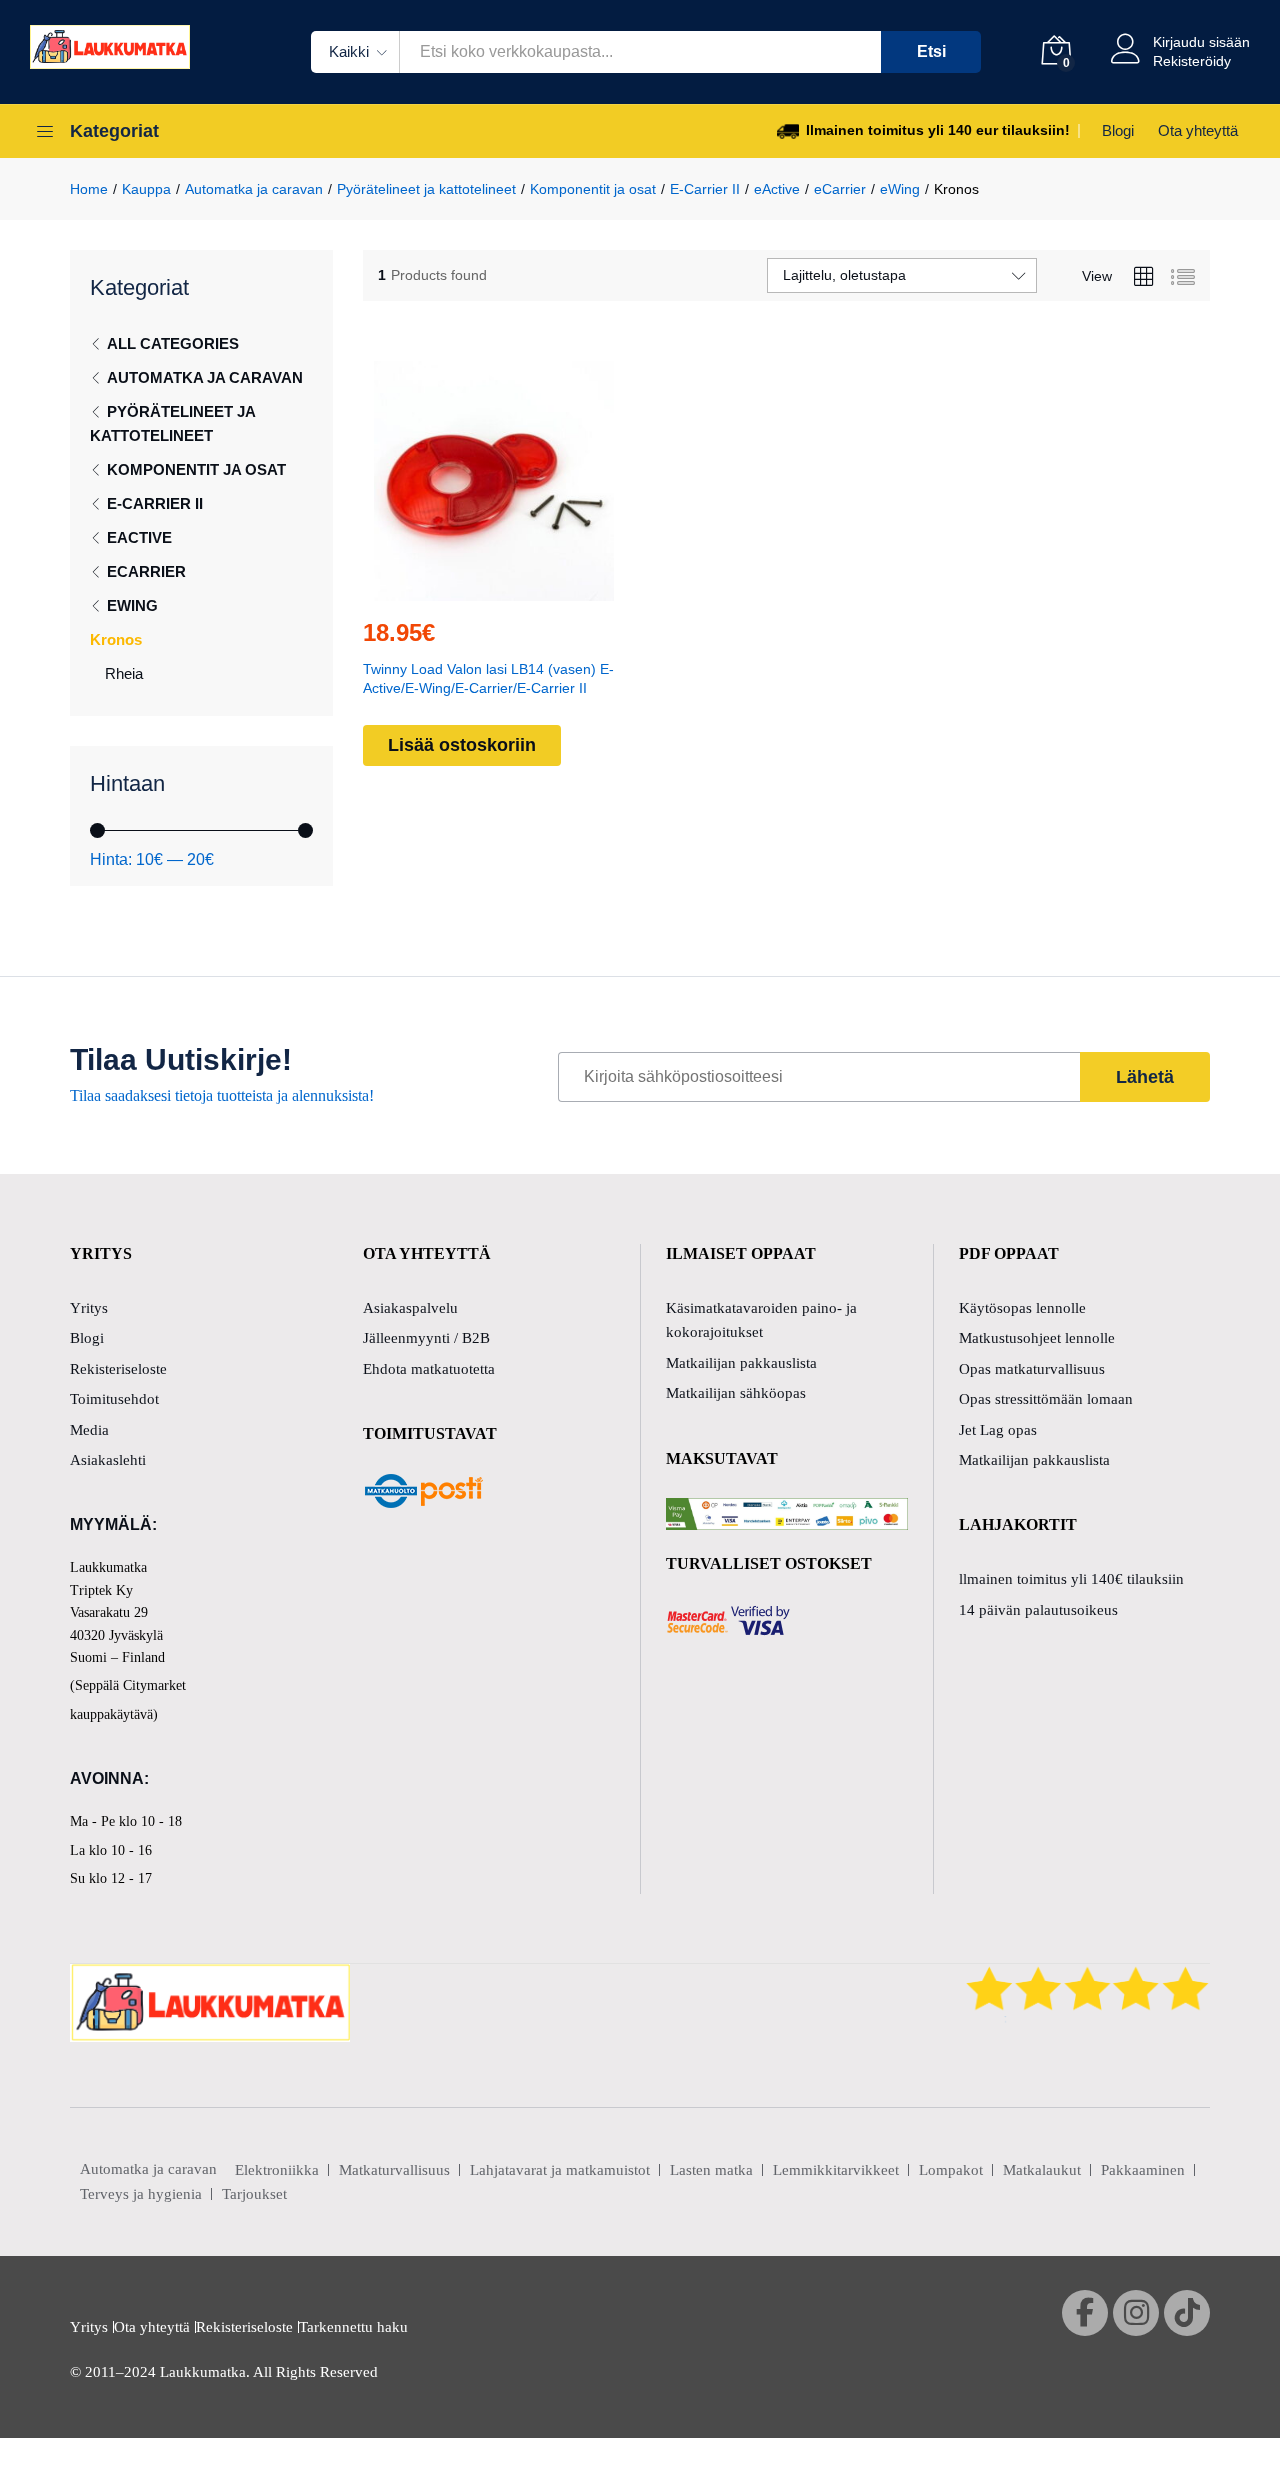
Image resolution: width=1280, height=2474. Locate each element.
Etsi (931, 51)
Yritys (89, 1308)
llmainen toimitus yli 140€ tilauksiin (1071, 1579)
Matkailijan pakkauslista (741, 1363)
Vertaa (540, 589)
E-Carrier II (155, 503)
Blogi (1118, 130)
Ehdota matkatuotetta (429, 1369)
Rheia (124, 673)
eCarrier (146, 571)
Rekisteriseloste (118, 1369)
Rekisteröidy (1192, 61)
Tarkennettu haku (353, 2327)
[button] (448, 589)
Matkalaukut (1042, 2170)
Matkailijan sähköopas (736, 1393)
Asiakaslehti (108, 1460)
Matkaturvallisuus (394, 2170)
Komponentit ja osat (196, 469)
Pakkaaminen (1143, 2170)
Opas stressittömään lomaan (1046, 1399)
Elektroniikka (277, 2170)
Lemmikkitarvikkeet (836, 2170)
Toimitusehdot (114, 1399)
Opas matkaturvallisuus (1032, 1369)
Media (89, 1430)
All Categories (173, 343)
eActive (139, 537)
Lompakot (951, 2170)
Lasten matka (711, 2170)
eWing (132, 605)
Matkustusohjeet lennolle (1037, 1338)
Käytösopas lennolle (1022, 1308)
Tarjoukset (254, 2194)
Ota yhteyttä (1198, 130)
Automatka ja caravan (205, 377)
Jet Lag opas (998, 1430)
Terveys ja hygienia (141, 2194)
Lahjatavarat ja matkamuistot (560, 2170)
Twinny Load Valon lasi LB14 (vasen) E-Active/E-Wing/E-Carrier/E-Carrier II (488, 678)
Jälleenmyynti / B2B (426, 1338)
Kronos (116, 639)
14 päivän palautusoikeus (1038, 1610)
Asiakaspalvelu (410, 1308)
